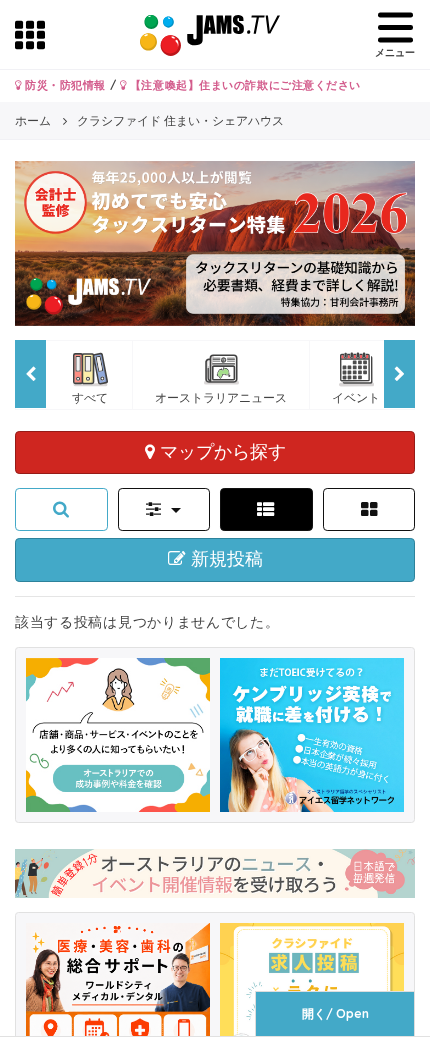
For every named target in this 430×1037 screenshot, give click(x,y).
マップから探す (220, 451)
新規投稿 (224, 559)
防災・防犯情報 (64, 85)
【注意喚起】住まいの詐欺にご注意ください (243, 85)
